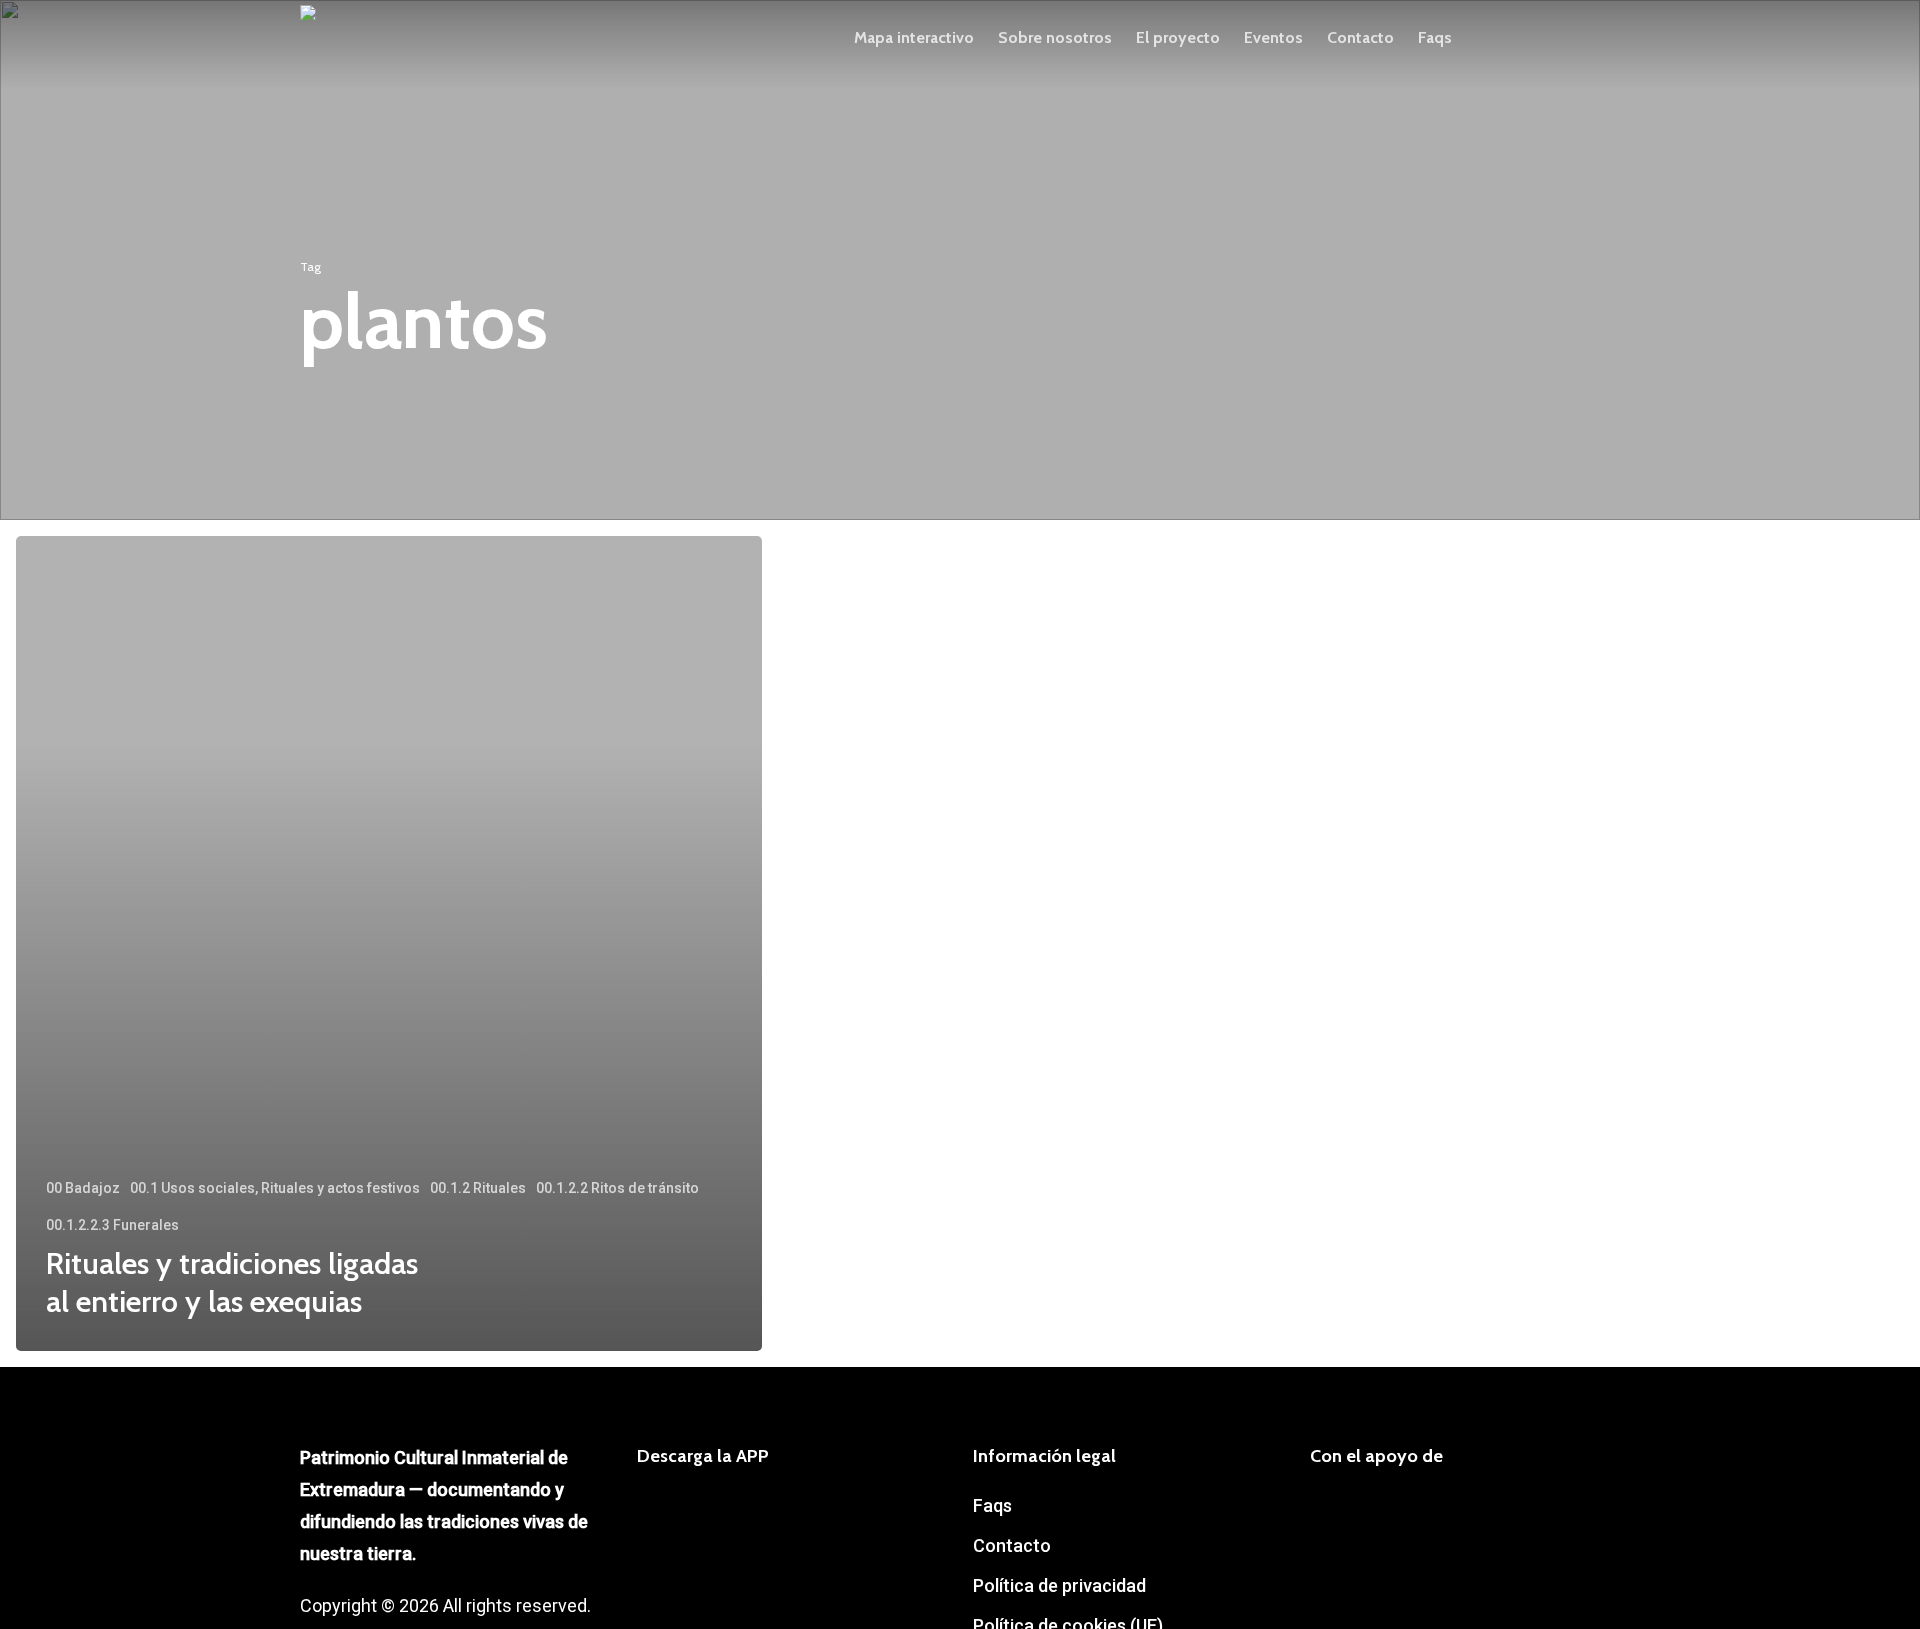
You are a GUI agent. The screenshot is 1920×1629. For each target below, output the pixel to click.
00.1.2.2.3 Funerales (112, 1225)
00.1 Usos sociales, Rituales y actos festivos (275, 1188)
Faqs (992, 1505)
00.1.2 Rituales (478, 1188)
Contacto (1012, 1545)
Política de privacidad (1059, 1585)
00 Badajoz (83, 1188)
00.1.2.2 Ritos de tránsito (617, 1188)
